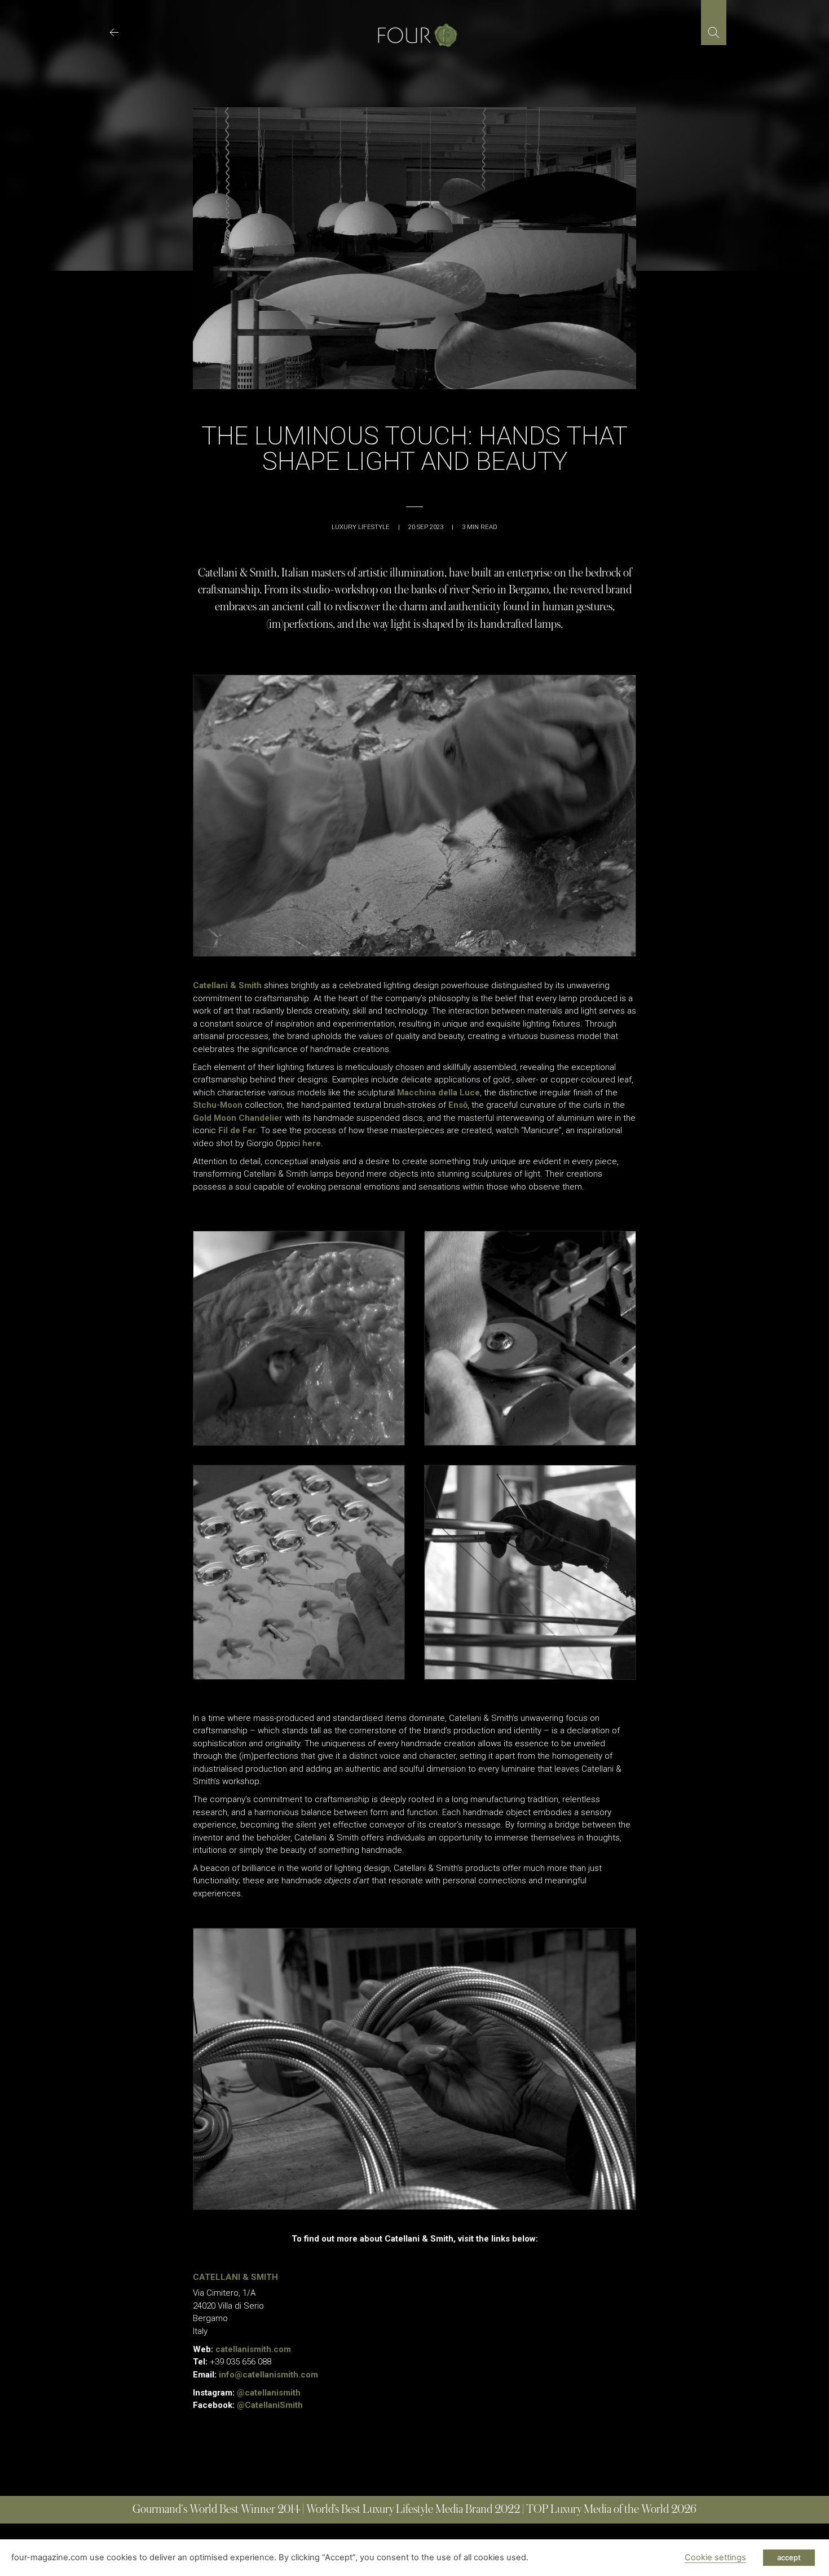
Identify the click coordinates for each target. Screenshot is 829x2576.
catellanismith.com (253, 2349)
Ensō (458, 1105)
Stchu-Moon (218, 1105)
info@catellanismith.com (268, 2375)
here (312, 1143)
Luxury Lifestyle (361, 527)
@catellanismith (269, 2393)
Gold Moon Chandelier (238, 1118)
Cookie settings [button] (715, 2557)
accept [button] (789, 2557)
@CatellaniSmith (270, 2405)
